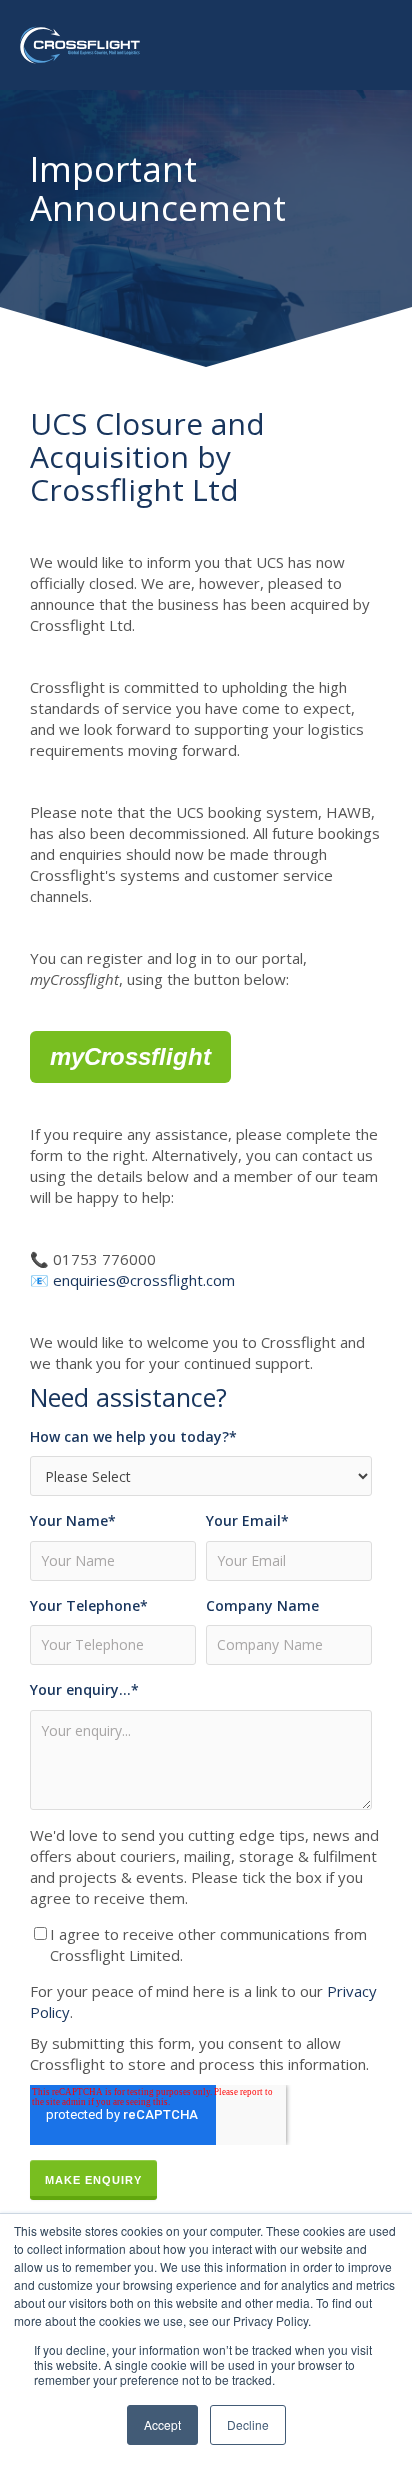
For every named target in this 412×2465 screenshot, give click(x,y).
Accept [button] (162, 2424)
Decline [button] (248, 2424)
